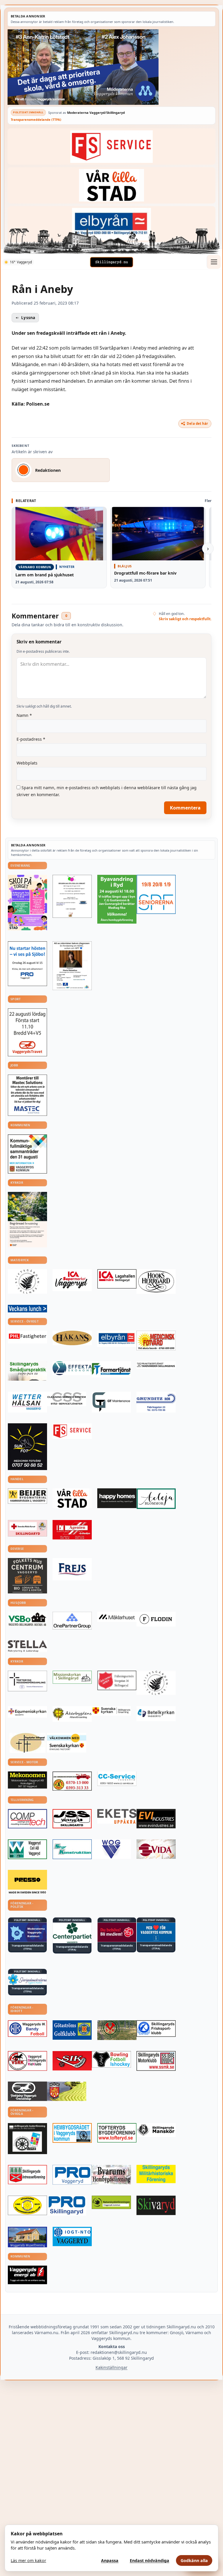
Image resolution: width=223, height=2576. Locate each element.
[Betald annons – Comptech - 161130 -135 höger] (27, 1819)
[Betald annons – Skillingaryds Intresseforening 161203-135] (27, 2175)
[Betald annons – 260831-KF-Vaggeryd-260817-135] (27, 1154)
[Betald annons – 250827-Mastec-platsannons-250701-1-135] (27, 1095)
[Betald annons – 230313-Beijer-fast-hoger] (27, 1496)
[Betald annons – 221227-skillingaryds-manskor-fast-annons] (156, 2130)
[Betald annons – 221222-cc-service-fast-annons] (117, 1779)
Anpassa (110, 2560)
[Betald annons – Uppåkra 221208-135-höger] (117, 1816)
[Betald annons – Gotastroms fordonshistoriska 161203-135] (27, 2205)
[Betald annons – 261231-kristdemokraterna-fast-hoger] (156, 1932)
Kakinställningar (111, 2367)
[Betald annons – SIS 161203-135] (111, 2059)
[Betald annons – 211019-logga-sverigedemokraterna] (27, 1979)
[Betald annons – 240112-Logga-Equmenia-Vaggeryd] (27, 1712)
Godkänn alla (194, 2560)
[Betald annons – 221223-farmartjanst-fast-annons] (111, 1369)
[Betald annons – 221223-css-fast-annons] (67, 1399)
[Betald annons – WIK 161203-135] (27, 2029)
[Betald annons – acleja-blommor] (156, 1499)
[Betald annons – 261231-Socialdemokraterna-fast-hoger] (117, 1932)
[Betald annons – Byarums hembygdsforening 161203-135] (111, 2175)
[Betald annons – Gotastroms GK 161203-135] (72, 2030)
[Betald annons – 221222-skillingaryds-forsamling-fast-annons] (111, 1711)
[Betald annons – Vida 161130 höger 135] (156, 1849)
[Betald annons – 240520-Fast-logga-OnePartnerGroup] (72, 1620)
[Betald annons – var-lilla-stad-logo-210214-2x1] (111, 185)
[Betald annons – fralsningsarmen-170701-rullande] (117, 1680)
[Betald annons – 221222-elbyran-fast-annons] (111, 224)
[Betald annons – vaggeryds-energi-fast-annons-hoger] (27, 2275)
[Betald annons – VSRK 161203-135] (27, 2061)
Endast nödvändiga (150, 2560)
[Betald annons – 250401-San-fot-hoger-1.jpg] (156, 1341)
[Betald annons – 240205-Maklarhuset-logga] (117, 1617)
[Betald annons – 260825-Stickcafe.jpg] (72, 896)
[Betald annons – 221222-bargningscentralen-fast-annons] (72, 1781)
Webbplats (27, 763)
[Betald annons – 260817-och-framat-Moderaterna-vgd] (111, 67)
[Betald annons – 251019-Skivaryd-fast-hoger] (156, 2205)
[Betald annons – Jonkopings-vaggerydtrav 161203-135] (27, 2091)
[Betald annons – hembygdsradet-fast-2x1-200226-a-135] (72, 2133)
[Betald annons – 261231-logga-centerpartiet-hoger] (72, 1933)
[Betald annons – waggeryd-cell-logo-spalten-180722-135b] (27, 1849)
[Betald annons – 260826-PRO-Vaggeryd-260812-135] (27, 964)
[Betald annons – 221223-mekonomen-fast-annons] (27, 1780)
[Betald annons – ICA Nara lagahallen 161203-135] (117, 1279)
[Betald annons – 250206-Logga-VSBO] (27, 1619)
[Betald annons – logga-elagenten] (72, 1530)
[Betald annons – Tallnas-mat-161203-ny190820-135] (27, 1281)
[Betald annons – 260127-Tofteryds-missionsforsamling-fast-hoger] (27, 1681)
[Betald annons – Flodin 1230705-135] (156, 1619)
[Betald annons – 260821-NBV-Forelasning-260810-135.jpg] (72, 966)
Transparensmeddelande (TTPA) (36, 119)
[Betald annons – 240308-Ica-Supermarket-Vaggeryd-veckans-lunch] (72, 1280)
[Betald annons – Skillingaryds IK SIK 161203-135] (72, 2061)
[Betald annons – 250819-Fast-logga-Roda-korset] (27, 1528)
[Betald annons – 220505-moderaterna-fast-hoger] (27, 1932)
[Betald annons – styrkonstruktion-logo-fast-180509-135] (72, 1849)
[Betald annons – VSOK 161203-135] (117, 2030)
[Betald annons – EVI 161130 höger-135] (156, 1819)
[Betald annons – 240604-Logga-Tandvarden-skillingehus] (156, 1365)
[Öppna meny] (214, 262)
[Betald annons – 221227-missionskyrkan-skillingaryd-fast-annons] (72, 1677)
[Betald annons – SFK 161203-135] (156, 2029)
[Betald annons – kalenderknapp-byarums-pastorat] (67, 1743)
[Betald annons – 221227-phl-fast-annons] (27, 1337)
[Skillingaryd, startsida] (111, 262)
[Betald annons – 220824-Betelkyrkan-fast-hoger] (156, 1714)
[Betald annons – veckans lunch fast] (27, 1309)
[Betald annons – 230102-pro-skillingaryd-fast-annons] (67, 2206)
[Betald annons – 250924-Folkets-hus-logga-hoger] (27, 1576)
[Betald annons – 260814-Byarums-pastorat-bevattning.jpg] (27, 1220)
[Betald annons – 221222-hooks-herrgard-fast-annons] (156, 1281)
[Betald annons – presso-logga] (27, 1882)
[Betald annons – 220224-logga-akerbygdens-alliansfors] (72, 1714)
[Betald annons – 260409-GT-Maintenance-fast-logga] (111, 1402)
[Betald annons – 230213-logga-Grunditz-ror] (156, 1402)
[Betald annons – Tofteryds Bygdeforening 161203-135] (117, 2133)
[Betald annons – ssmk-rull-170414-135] (156, 2061)
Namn (24, 715)
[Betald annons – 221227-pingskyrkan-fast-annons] (27, 1743)
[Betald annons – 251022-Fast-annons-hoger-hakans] (72, 1338)
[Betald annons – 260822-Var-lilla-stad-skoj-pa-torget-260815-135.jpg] (27, 903)
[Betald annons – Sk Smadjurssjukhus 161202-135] (27, 1371)
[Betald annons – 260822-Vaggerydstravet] (27, 1032)
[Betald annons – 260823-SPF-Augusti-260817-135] (156, 894)
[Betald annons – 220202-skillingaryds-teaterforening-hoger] (27, 2139)
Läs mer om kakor (28, 2560)
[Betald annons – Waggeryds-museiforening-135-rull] (27, 2237)
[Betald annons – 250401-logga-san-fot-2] (27, 1447)
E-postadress (31, 739)
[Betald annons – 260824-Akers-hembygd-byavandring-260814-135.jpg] (117, 899)
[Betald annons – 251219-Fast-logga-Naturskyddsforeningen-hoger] (111, 2202)
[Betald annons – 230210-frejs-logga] (72, 1569)
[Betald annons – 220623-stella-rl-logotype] (27, 1646)
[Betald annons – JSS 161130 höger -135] (72, 1819)
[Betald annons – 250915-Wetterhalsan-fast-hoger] (27, 1402)
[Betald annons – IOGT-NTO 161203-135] (72, 2236)
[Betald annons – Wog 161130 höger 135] (111, 1849)
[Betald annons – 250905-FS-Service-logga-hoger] (111, 146)
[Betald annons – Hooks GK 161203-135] (67, 2091)
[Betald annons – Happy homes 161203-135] (117, 1498)
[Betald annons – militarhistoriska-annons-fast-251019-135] (156, 2174)
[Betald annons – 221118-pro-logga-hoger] (72, 2175)
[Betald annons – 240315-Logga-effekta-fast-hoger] (72, 1368)
